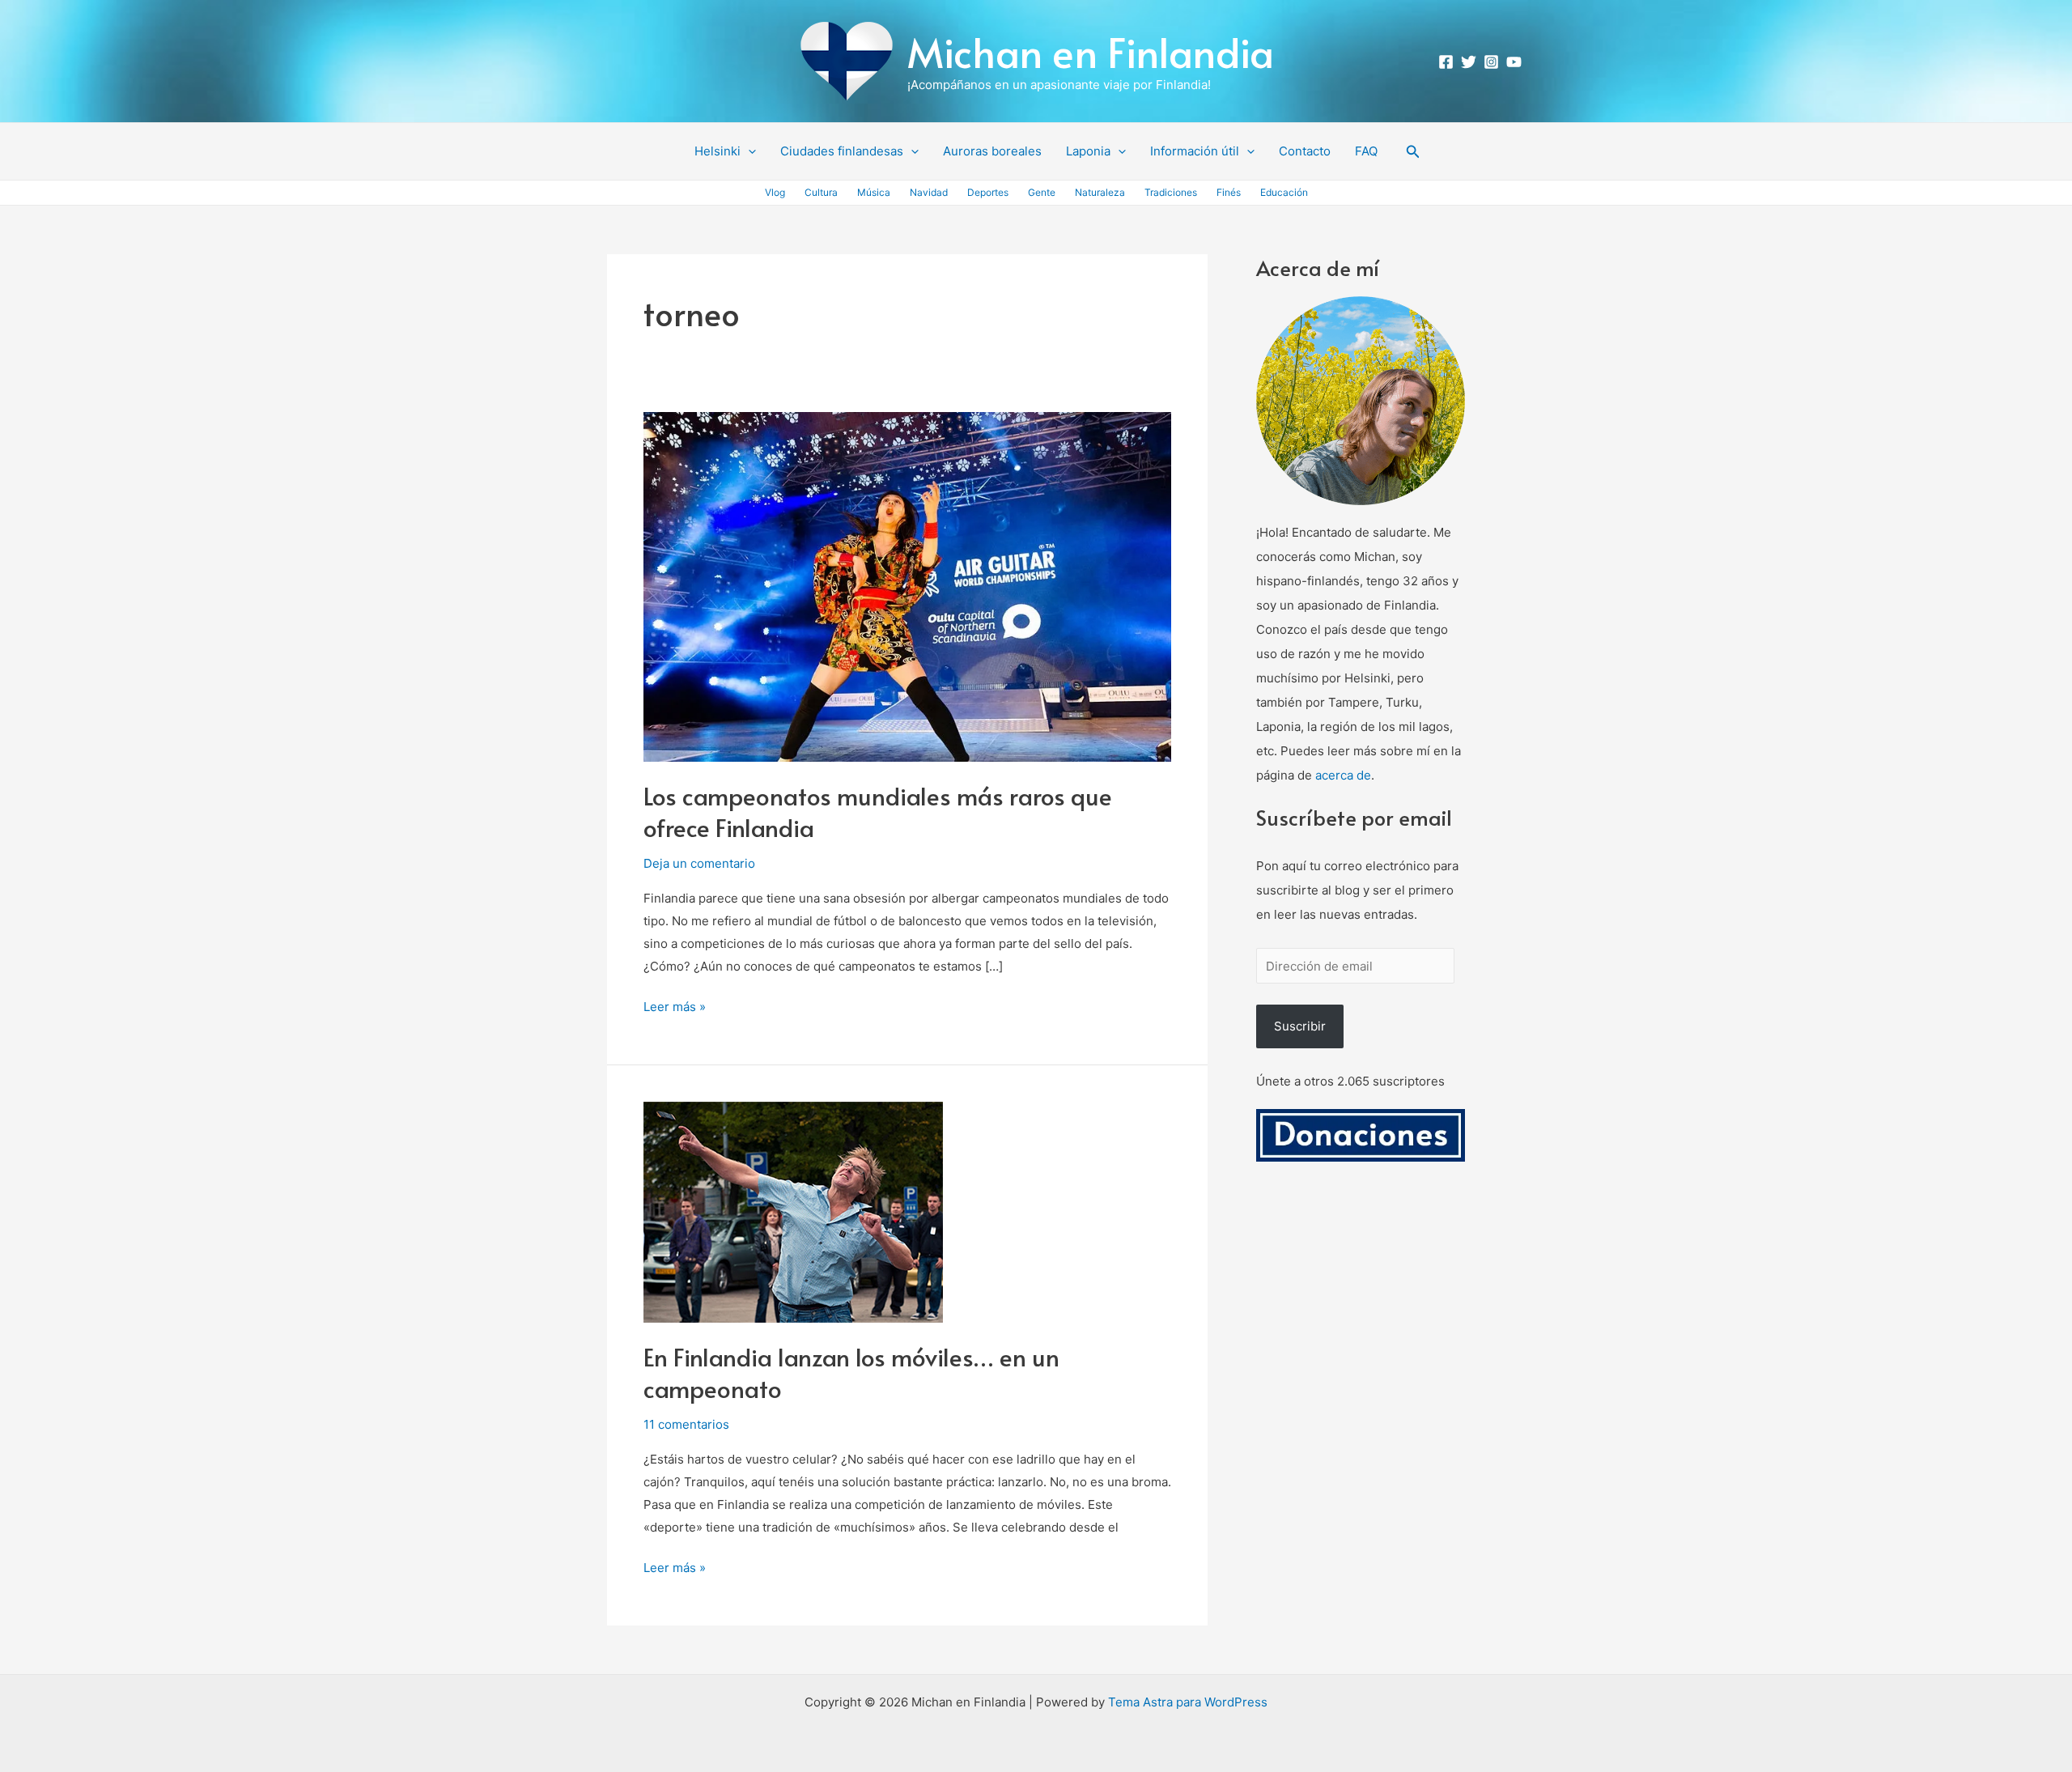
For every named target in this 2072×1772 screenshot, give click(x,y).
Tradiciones (1171, 192)
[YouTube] (1514, 62)
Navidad (929, 192)
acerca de (1343, 775)
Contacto (1305, 151)
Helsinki (718, 151)
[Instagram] (1491, 62)
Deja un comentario (699, 863)
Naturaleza (1100, 192)
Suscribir (1300, 1026)
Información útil (1195, 151)
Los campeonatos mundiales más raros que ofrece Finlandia (878, 811)
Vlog (775, 192)
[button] (748, 151)
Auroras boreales (992, 151)
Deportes (988, 192)
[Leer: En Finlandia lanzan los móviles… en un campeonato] (793, 1211)
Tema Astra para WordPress (1188, 1702)
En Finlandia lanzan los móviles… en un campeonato (851, 1372)
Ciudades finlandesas (842, 151)
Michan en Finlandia (1091, 51)
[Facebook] (1446, 62)
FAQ (1366, 151)
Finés (1229, 192)
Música (874, 192)
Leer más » (675, 1005)
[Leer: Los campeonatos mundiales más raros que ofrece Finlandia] (907, 586)
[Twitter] (1469, 62)
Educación (1284, 192)
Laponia (1088, 151)
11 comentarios (686, 1424)
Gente (1042, 192)
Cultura (821, 192)
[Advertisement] (1361, 1413)
